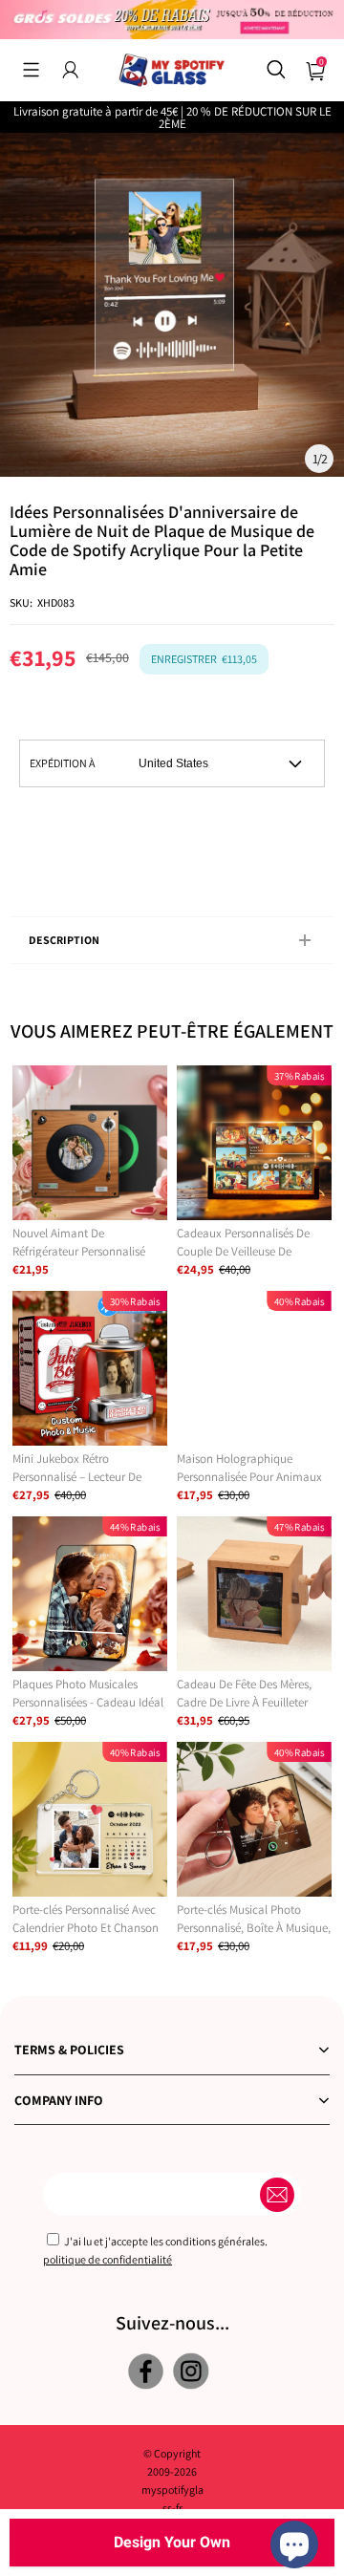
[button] (31, 70)
